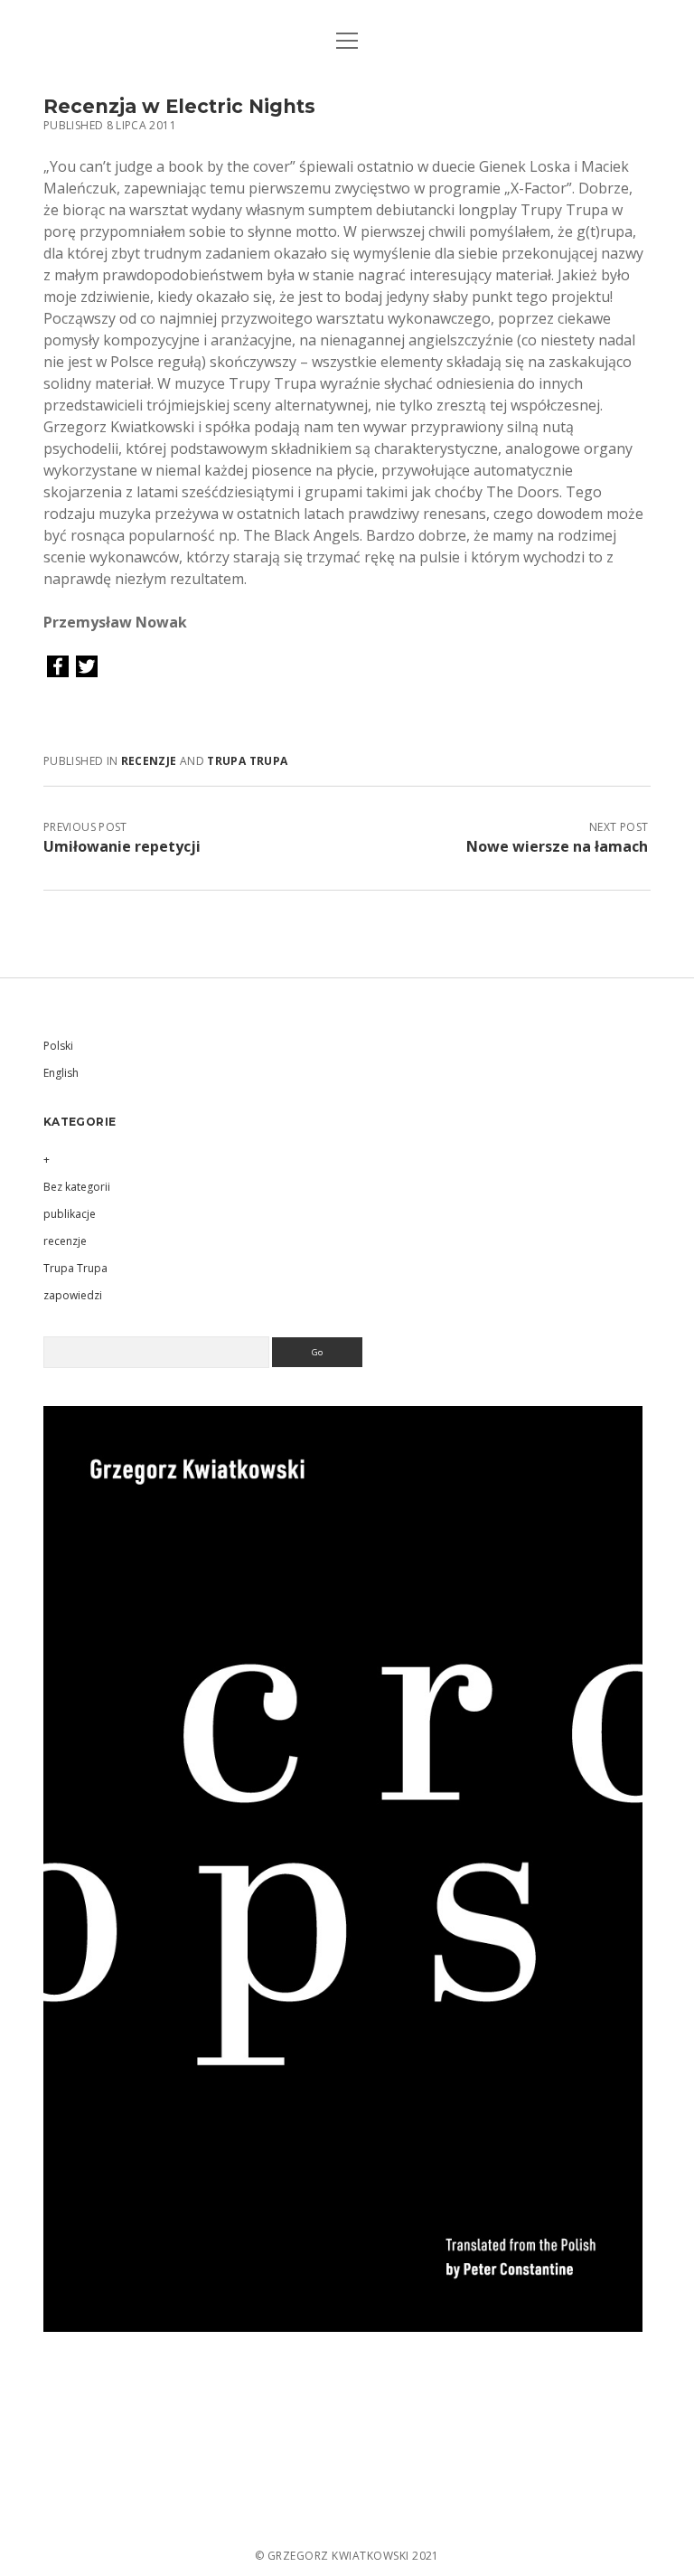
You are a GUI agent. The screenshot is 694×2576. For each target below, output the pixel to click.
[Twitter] (87, 667)
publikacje (70, 1214)
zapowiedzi (73, 1295)
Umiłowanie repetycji (122, 846)
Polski (58, 1046)
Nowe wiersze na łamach (557, 846)
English (61, 1073)
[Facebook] (58, 667)
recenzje (149, 761)
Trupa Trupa (247, 761)
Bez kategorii (77, 1187)
